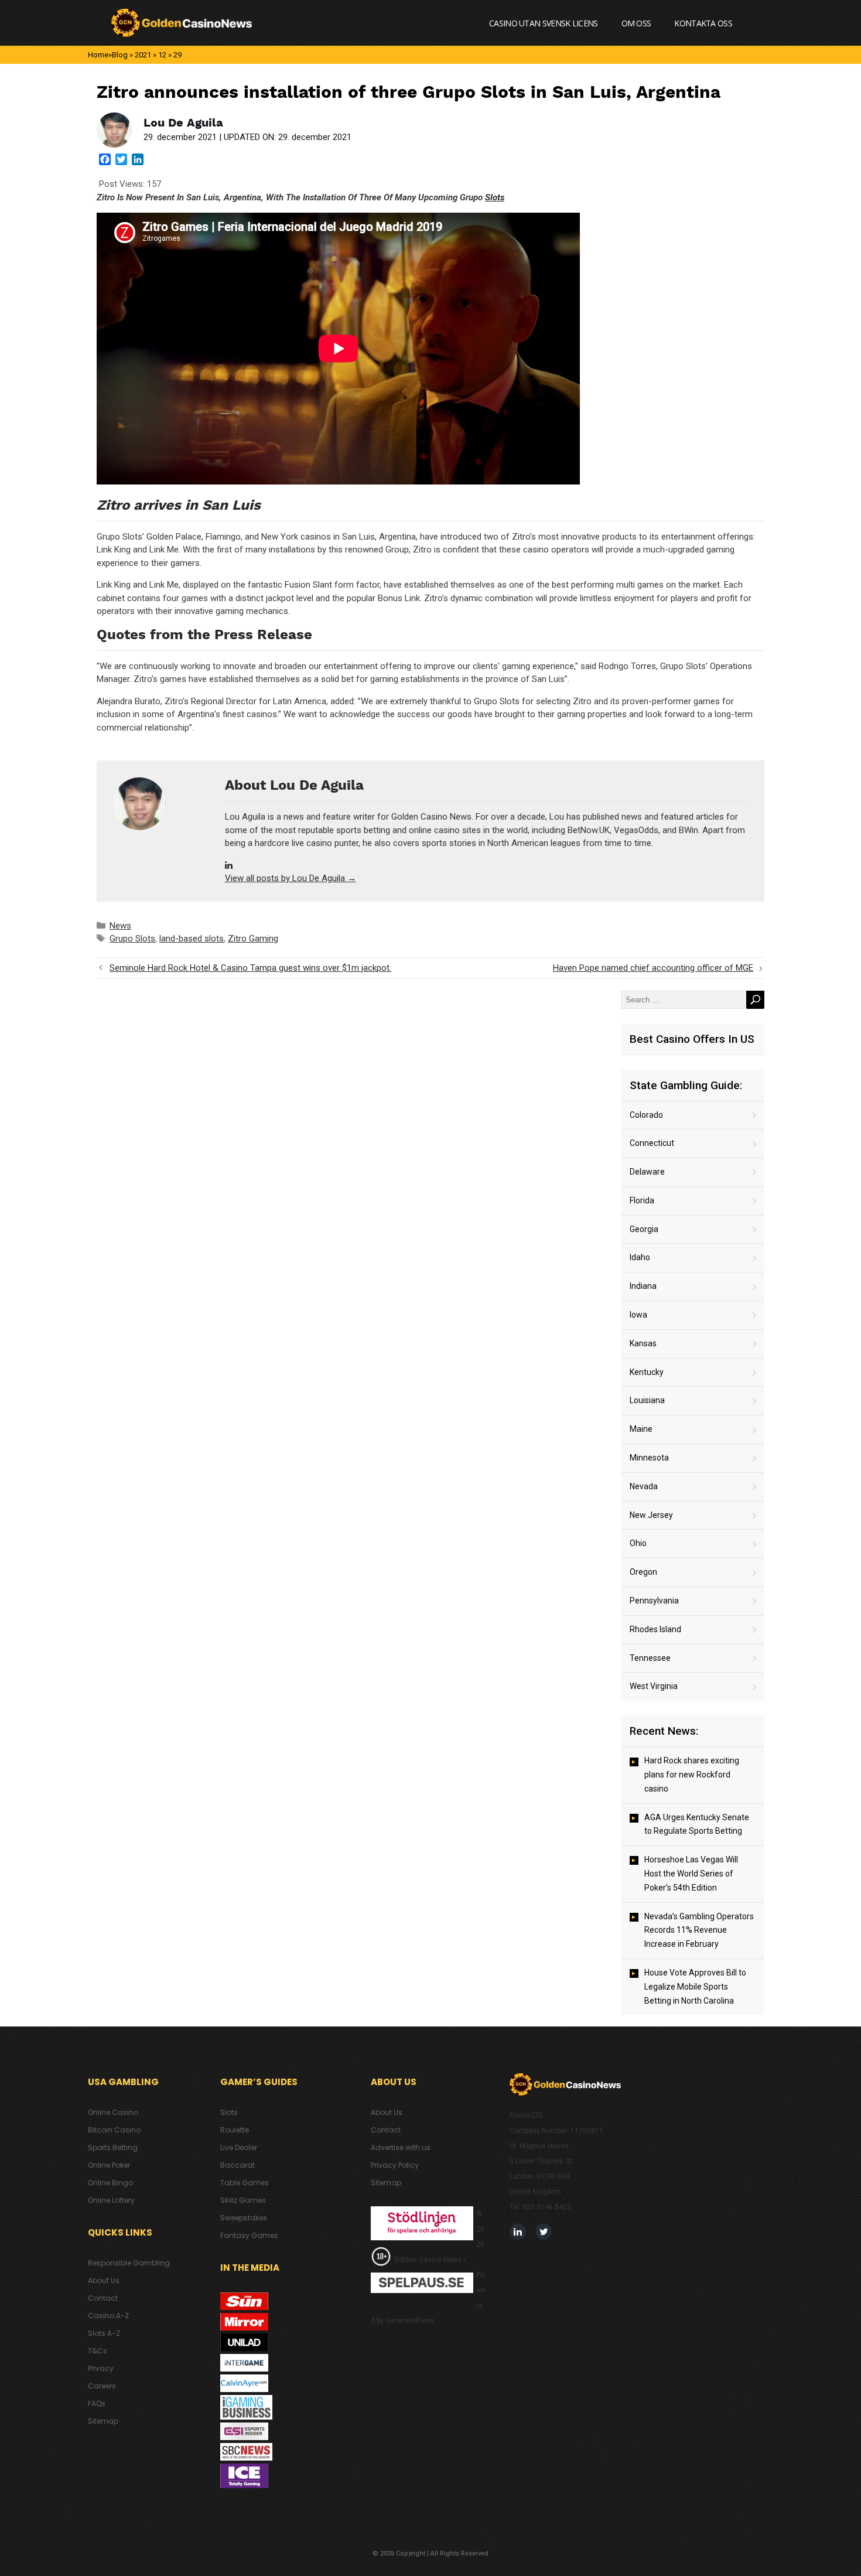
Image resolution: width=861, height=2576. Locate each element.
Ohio (638, 1543)
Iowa (638, 1315)
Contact (103, 2298)
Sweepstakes (244, 2218)
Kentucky (647, 1372)
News (120, 926)
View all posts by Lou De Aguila (291, 878)
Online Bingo (110, 2183)
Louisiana (647, 1400)
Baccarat (238, 2165)
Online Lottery (111, 2200)
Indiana (643, 1286)
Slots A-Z (104, 2333)
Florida (642, 1200)
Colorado (646, 1115)
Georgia (644, 1229)
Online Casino (113, 2112)
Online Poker (109, 2165)
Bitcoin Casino (114, 2130)
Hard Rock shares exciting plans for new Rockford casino (692, 1775)
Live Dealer (239, 2147)
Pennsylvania (654, 1601)
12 (162, 55)
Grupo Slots (132, 939)
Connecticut (652, 1143)
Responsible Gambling (129, 2263)
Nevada (644, 1486)
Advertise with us (401, 2147)
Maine (641, 1429)
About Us (104, 2280)
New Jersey (651, 1515)
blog (120, 55)
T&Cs (98, 2351)
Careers (102, 2386)
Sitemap (103, 2421)
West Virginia (654, 1686)
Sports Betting (113, 2147)
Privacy (101, 2368)
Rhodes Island (655, 1629)
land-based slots (192, 939)
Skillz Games (243, 2200)
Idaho (640, 1257)
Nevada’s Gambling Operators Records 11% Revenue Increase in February (699, 1930)
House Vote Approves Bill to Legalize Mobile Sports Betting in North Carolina (695, 1987)
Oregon (643, 1572)
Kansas (643, 1343)
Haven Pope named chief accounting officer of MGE (653, 968)
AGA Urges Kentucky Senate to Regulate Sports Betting (697, 1824)
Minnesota (649, 1458)
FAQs (97, 2403)
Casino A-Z (108, 2316)
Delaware (647, 1172)
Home (98, 55)
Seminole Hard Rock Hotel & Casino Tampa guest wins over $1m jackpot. (250, 968)
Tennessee (650, 1658)
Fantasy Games (249, 2235)
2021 (143, 55)
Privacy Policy (395, 2165)
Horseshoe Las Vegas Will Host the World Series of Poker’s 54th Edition (691, 1874)
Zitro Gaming (253, 939)
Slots (495, 197)
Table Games (245, 2183)
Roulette (235, 2130)
